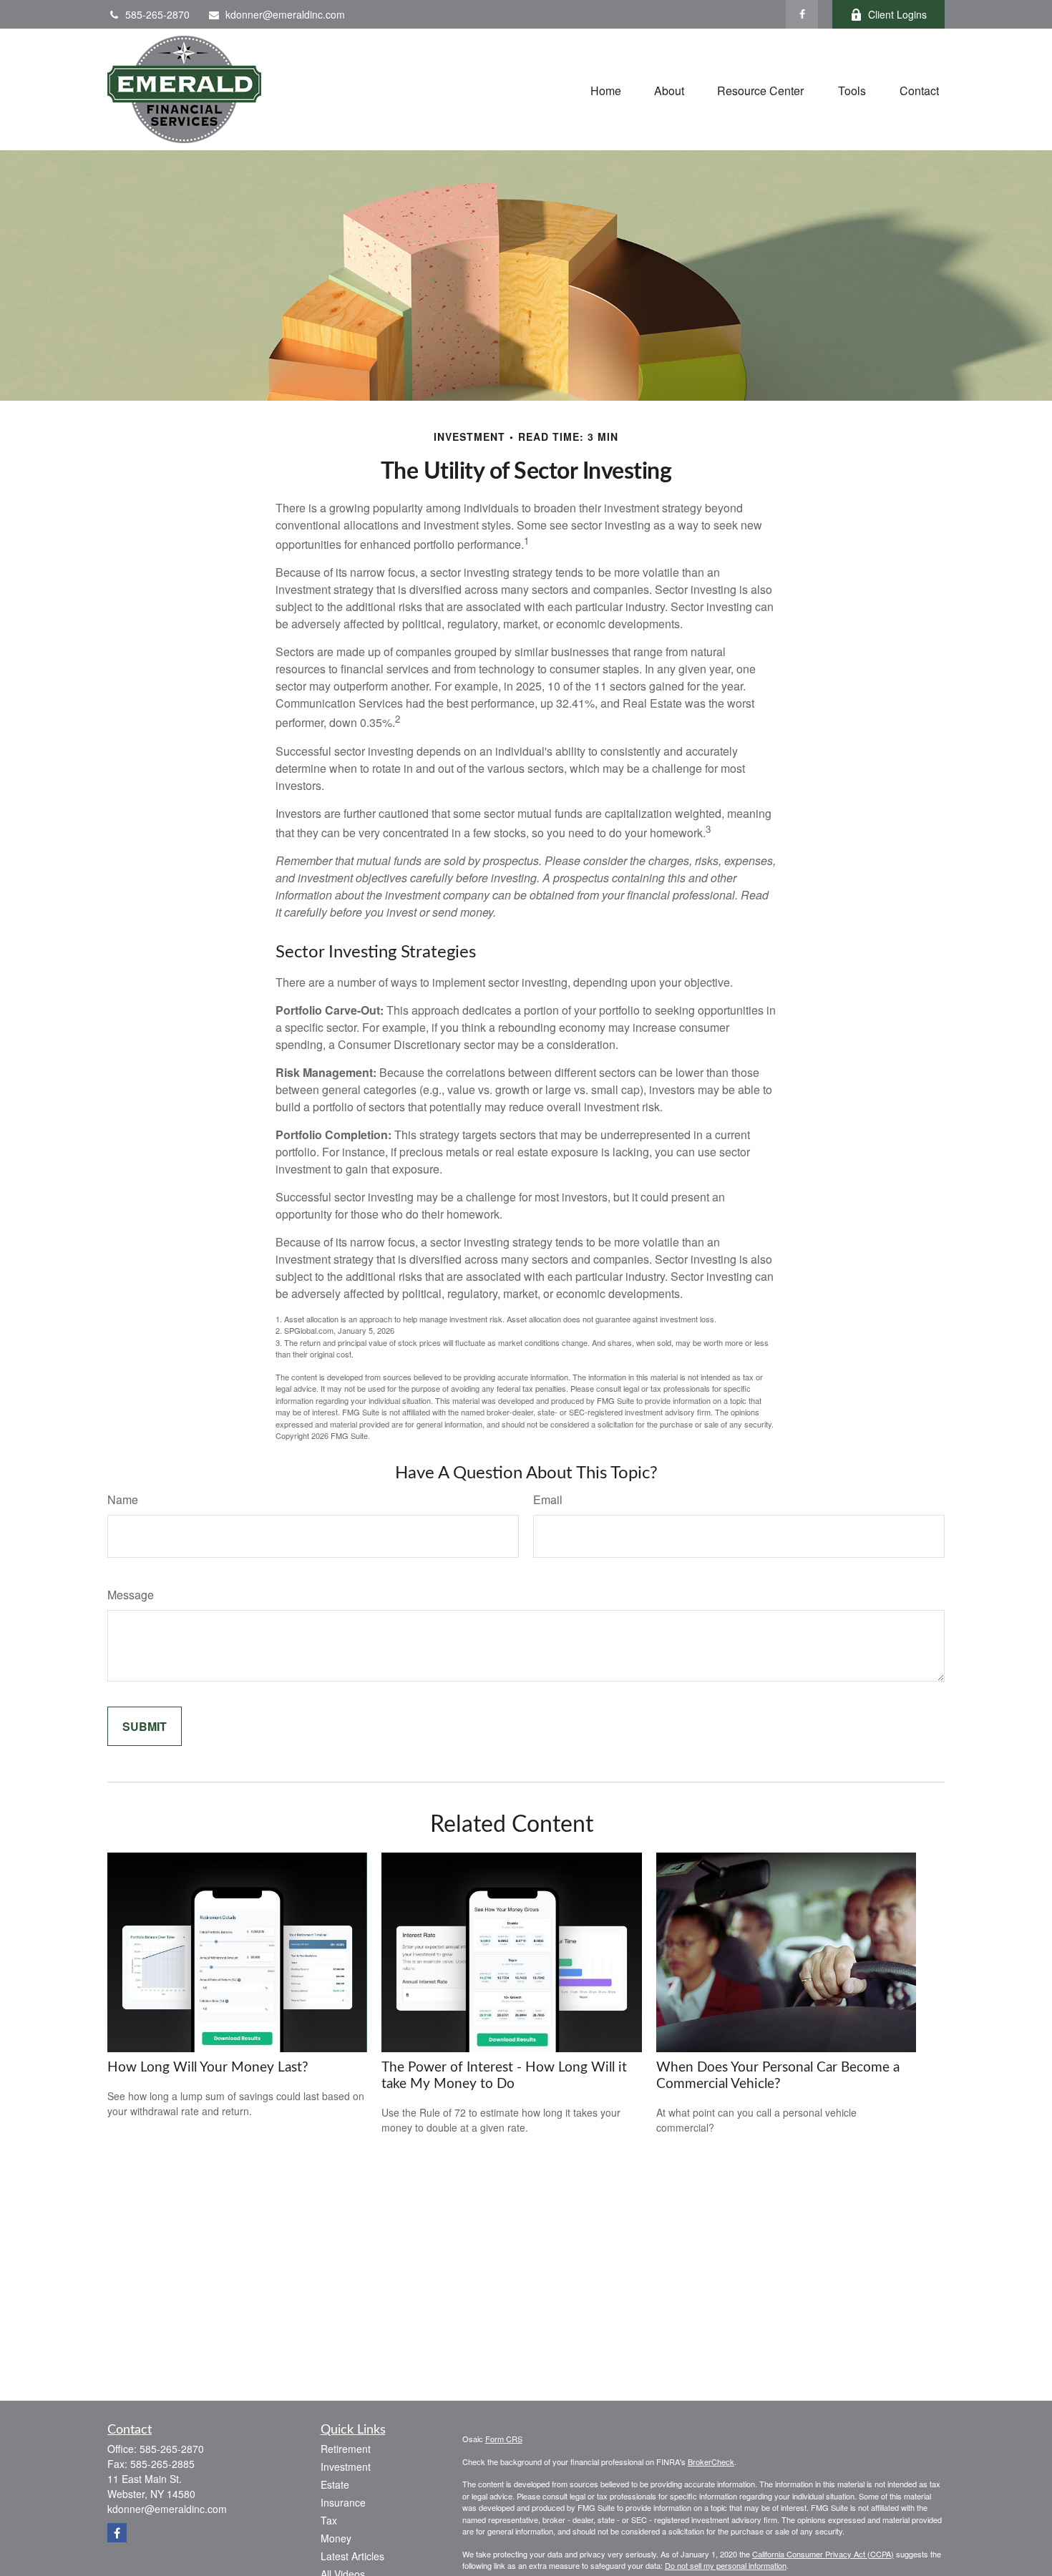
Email (548, 1499)
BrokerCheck (711, 2462)
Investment (346, 2467)
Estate (335, 2484)
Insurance (343, 2502)
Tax (329, 2520)
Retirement (346, 2449)
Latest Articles (352, 2556)
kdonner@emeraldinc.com (285, 14)
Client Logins (897, 14)
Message (131, 1595)
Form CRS (504, 2439)
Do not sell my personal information (726, 2565)
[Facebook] (802, 14)
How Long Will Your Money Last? (208, 2068)
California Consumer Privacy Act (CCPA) (823, 2554)
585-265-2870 (157, 14)
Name (123, 1499)
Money (336, 2538)
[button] (606, 89)
